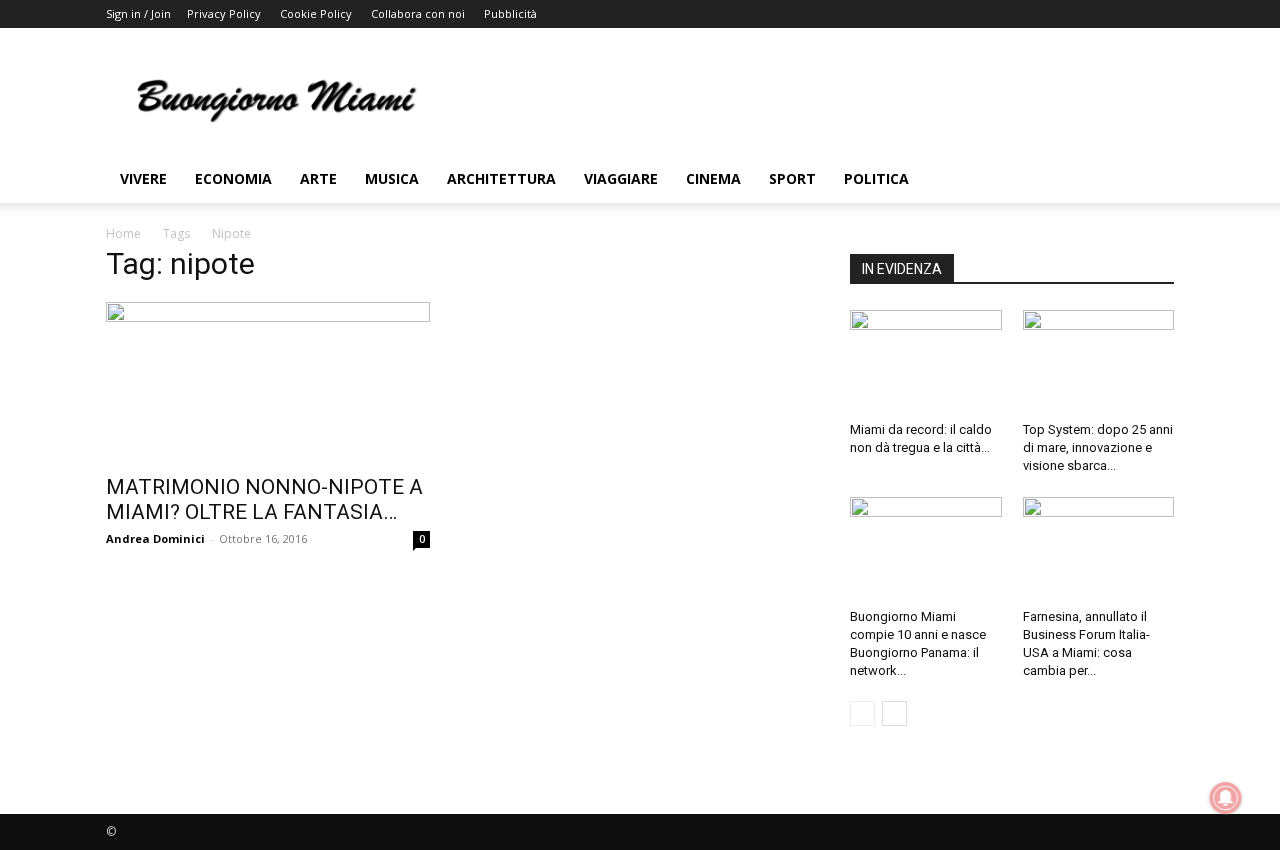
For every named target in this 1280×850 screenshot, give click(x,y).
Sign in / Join (138, 13)
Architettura (501, 178)
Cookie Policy (316, 13)
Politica (876, 178)
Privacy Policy (224, 13)
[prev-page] (862, 713)
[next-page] (894, 713)
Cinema (713, 178)
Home (123, 233)
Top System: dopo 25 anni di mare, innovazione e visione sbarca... (1098, 447)
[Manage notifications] (1226, 798)
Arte (318, 178)
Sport (792, 178)
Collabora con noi (418, 13)
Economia (233, 178)
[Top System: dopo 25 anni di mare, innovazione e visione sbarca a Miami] (1099, 362)
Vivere (143, 178)
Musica (392, 178)
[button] (1150, 180)
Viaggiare (621, 178)
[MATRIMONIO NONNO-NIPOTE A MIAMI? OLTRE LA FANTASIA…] (268, 382)
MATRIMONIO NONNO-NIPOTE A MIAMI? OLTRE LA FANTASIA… (264, 499)
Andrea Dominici (155, 538)
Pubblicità (510, 13)
